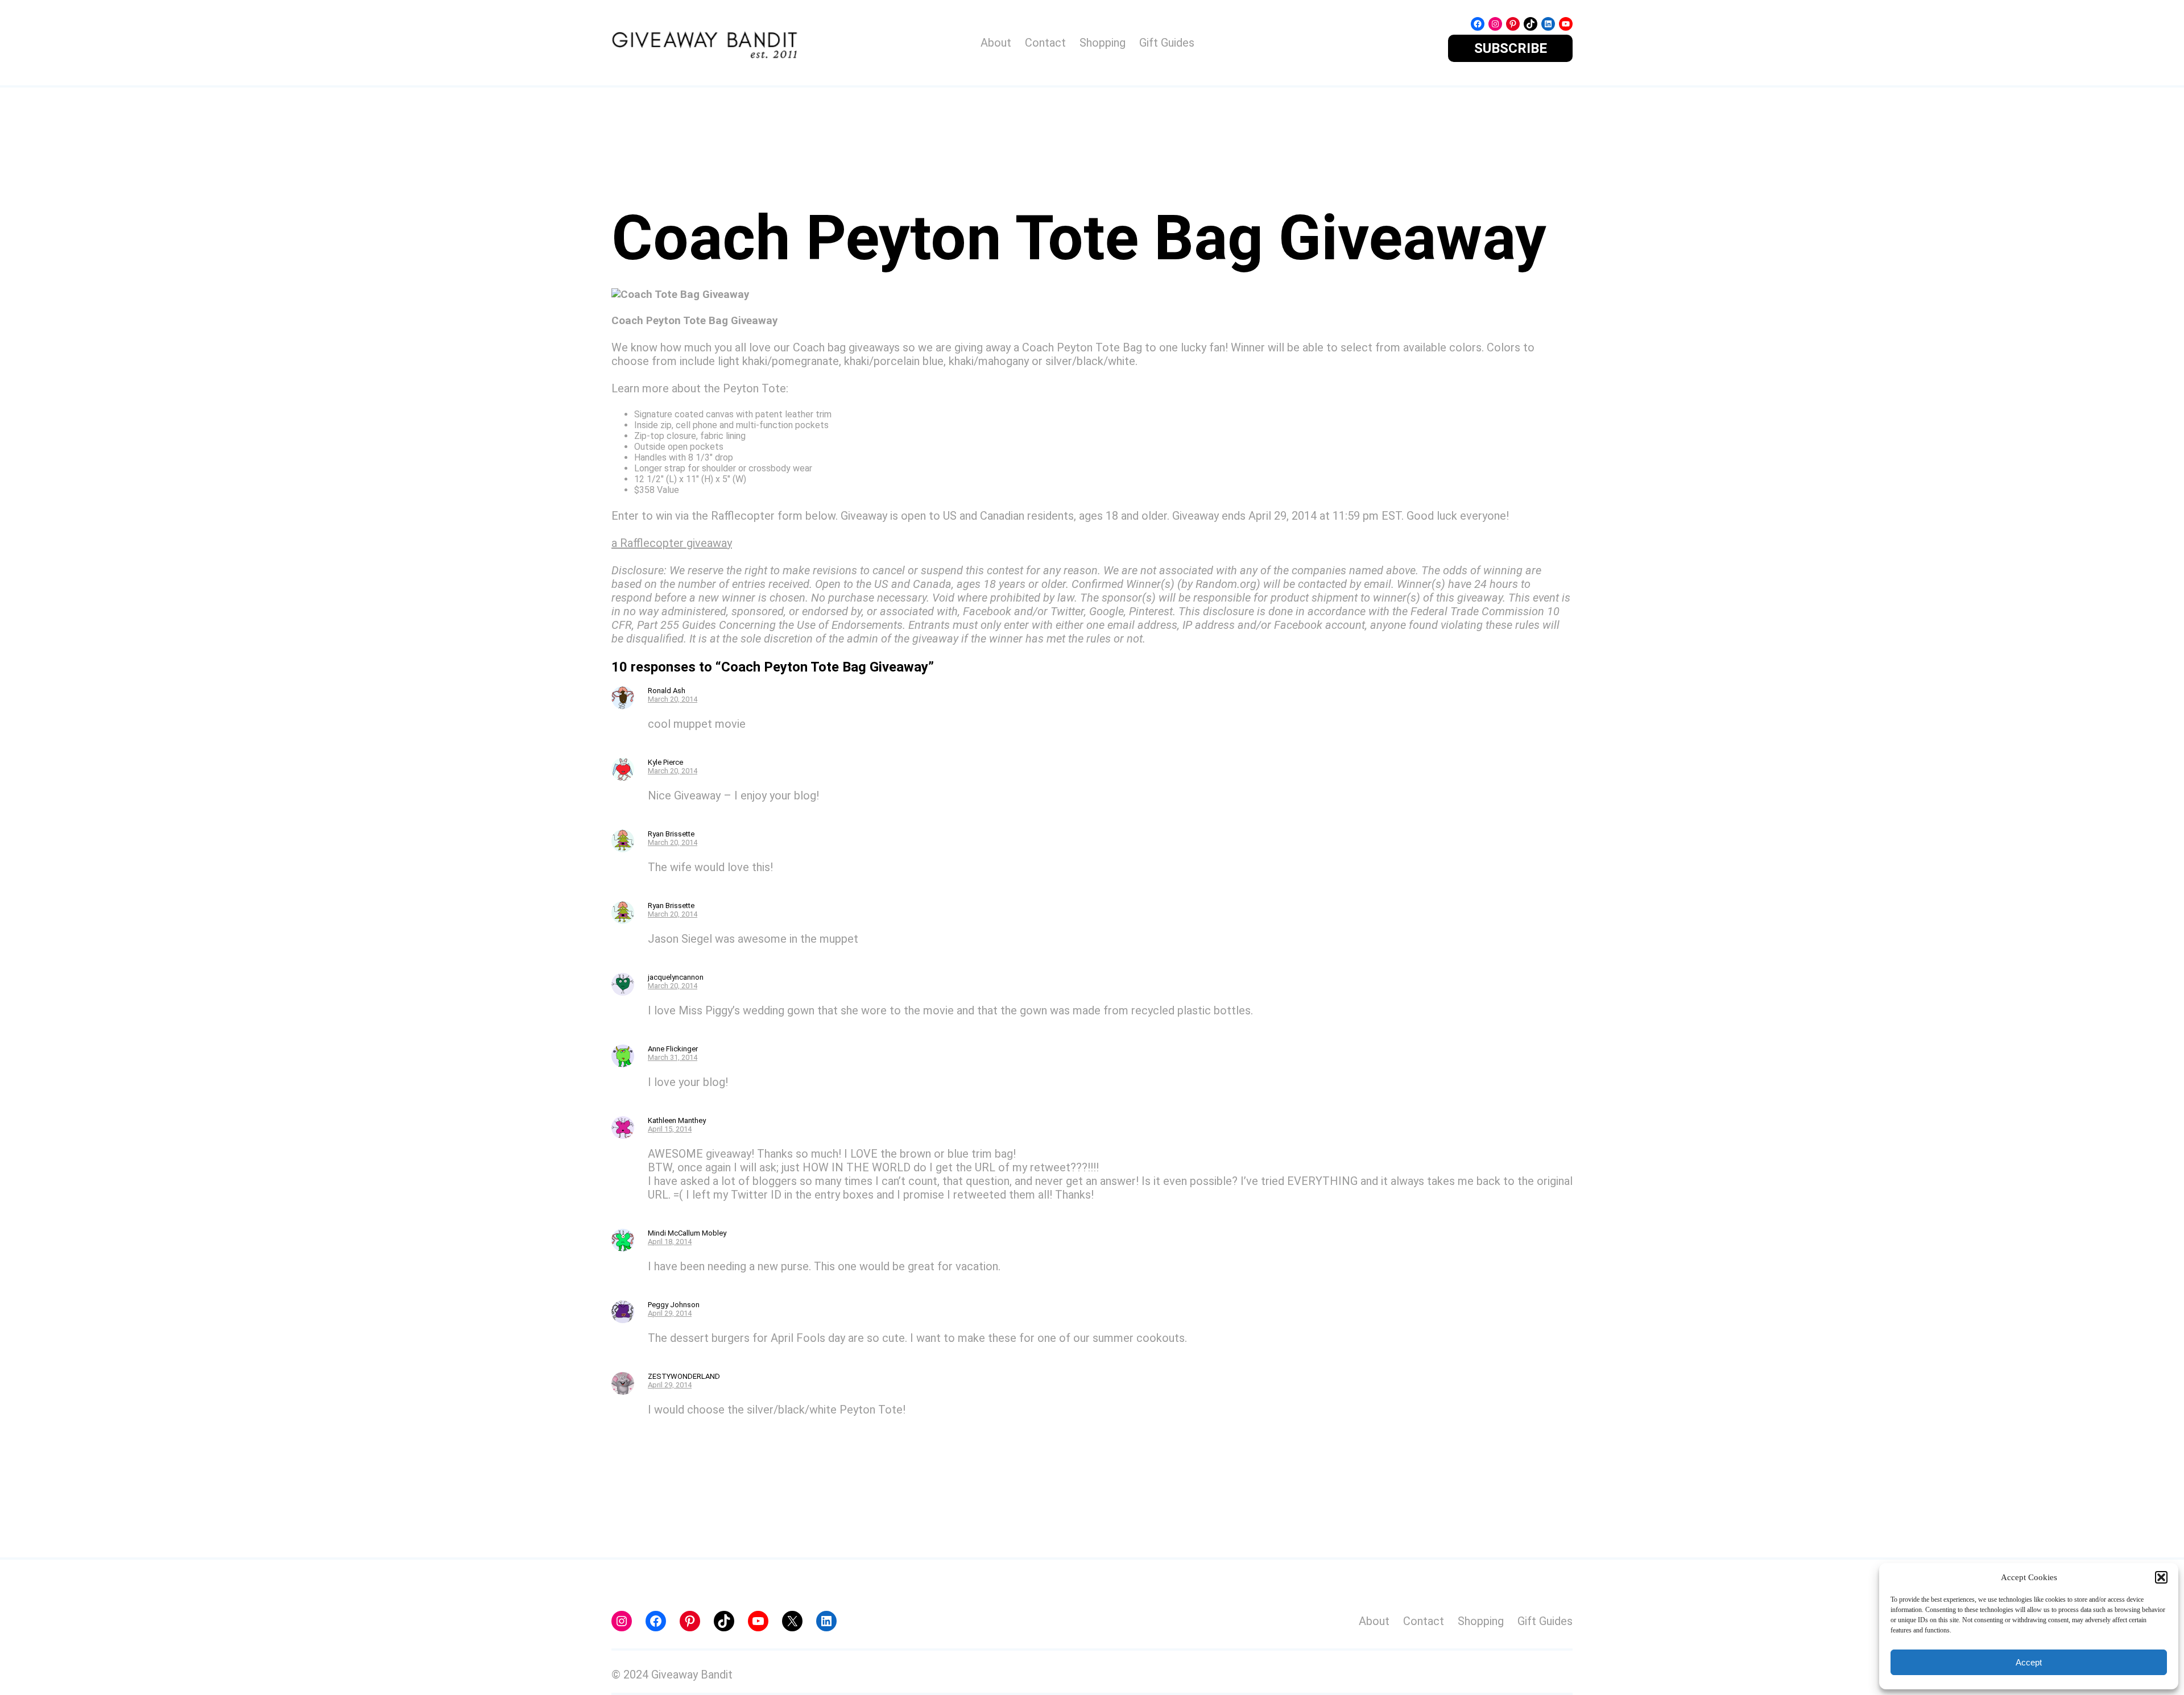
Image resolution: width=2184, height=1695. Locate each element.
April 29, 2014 (670, 1313)
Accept (2029, 1662)
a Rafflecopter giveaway (672, 543)
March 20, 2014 (673, 699)
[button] (2161, 1577)
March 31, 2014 (673, 1057)
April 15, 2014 (670, 1129)
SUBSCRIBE (1511, 48)
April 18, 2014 (670, 1242)
